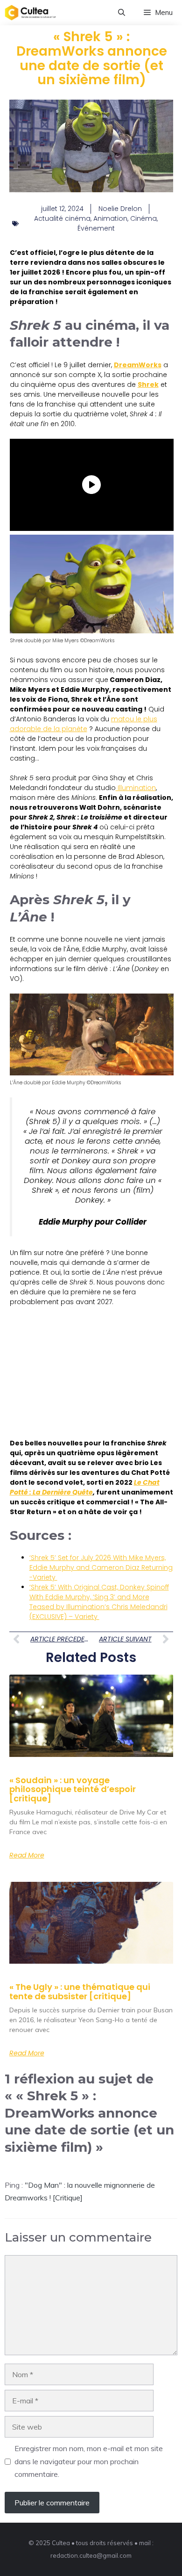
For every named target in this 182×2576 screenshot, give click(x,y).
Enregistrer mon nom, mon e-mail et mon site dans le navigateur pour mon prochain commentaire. (89, 2461)
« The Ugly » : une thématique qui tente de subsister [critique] (80, 1992)
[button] (122, 13)
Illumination (136, 788)
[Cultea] (30, 13)
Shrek (148, 385)
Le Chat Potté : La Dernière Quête (85, 1487)
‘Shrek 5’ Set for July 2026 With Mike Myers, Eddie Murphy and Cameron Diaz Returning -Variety (101, 1567)
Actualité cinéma (62, 218)
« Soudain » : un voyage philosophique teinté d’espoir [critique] (73, 1789)
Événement (96, 228)
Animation (110, 218)
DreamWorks (138, 365)
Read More (27, 1855)
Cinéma (143, 218)
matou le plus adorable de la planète (84, 724)
